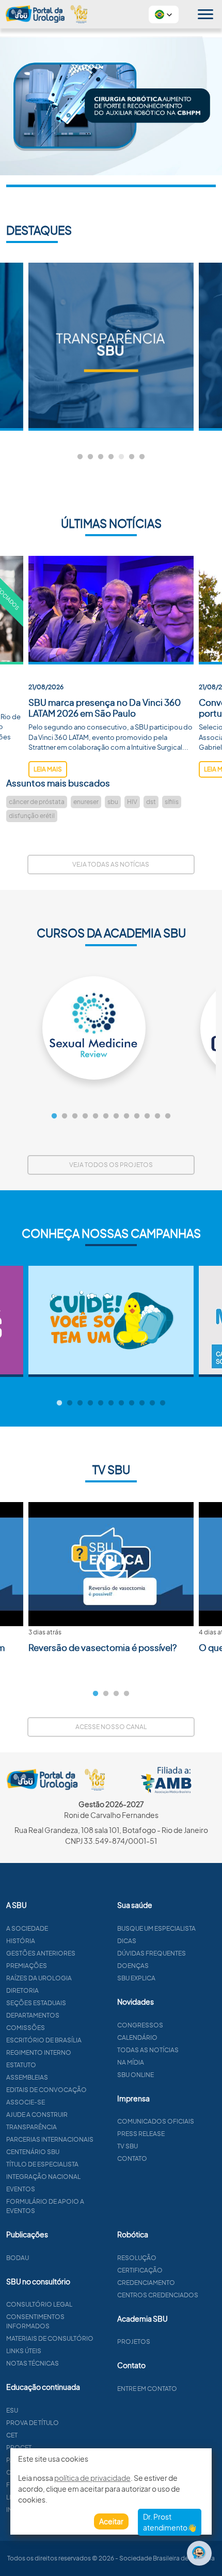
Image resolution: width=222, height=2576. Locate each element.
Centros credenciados (158, 2295)
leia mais (48, 769)
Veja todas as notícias (111, 864)
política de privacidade (92, 2478)
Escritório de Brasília (44, 2040)
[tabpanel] (111, 347)
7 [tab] (142, 457)
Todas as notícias (148, 2050)
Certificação (140, 2270)
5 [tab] (121, 457)
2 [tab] (90, 457)
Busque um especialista (156, 1928)
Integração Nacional (43, 2177)
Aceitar (111, 2521)
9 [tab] (137, 1116)
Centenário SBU (33, 2152)
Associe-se (26, 2102)
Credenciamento (146, 2283)
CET (12, 2435)
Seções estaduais (36, 2003)
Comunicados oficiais (156, 2121)
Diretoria (22, 1990)
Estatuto (21, 2065)
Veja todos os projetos (111, 1165)
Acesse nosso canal (111, 1727)
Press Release (141, 2134)
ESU (12, 2410)
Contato (132, 2158)
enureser (86, 802)
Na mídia (131, 2062)
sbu (113, 802)
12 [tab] (168, 1116)
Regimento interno (39, 2052)
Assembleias (27, 2077)
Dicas (127, 1941)
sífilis (172, 802)
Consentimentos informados (35, 2321)
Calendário (137, 2037)
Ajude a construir (37, 2115)
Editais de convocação (46, 2090)
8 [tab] (126, 1116)
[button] (164, 14)
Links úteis (24, 2351)
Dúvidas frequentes (152, 1953)
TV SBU (128, 2146)
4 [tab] (111, 457)
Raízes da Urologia (39, 1978)
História (21, 1941)
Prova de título (33, 2423)
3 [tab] (101, 457)
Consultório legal (39, 2304)
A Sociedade (27, 1928)
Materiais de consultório (50, 2338)
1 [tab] (80, 457)
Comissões (26, 2028)
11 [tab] (157, 1116)
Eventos (21, 2189)
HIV (132, 802)
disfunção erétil (32, 816)
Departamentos (33, 2015)
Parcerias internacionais (50, 2139)
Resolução (137, 2258)
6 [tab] (132, 457)
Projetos (134, 2342)
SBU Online (136, 2075)
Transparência (31, 2127)
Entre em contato (147, 2389)
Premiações (27, 1966)
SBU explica (136, 1978)
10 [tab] (147, 1116)
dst (151, 802)
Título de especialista (42, 2164)
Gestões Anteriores (41, 1953)
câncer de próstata (37, 802)
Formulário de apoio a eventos (45, 2206)
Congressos (140, 2025)
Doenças (133, 1966)
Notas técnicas (33, 2363)
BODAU (18, 2258)
